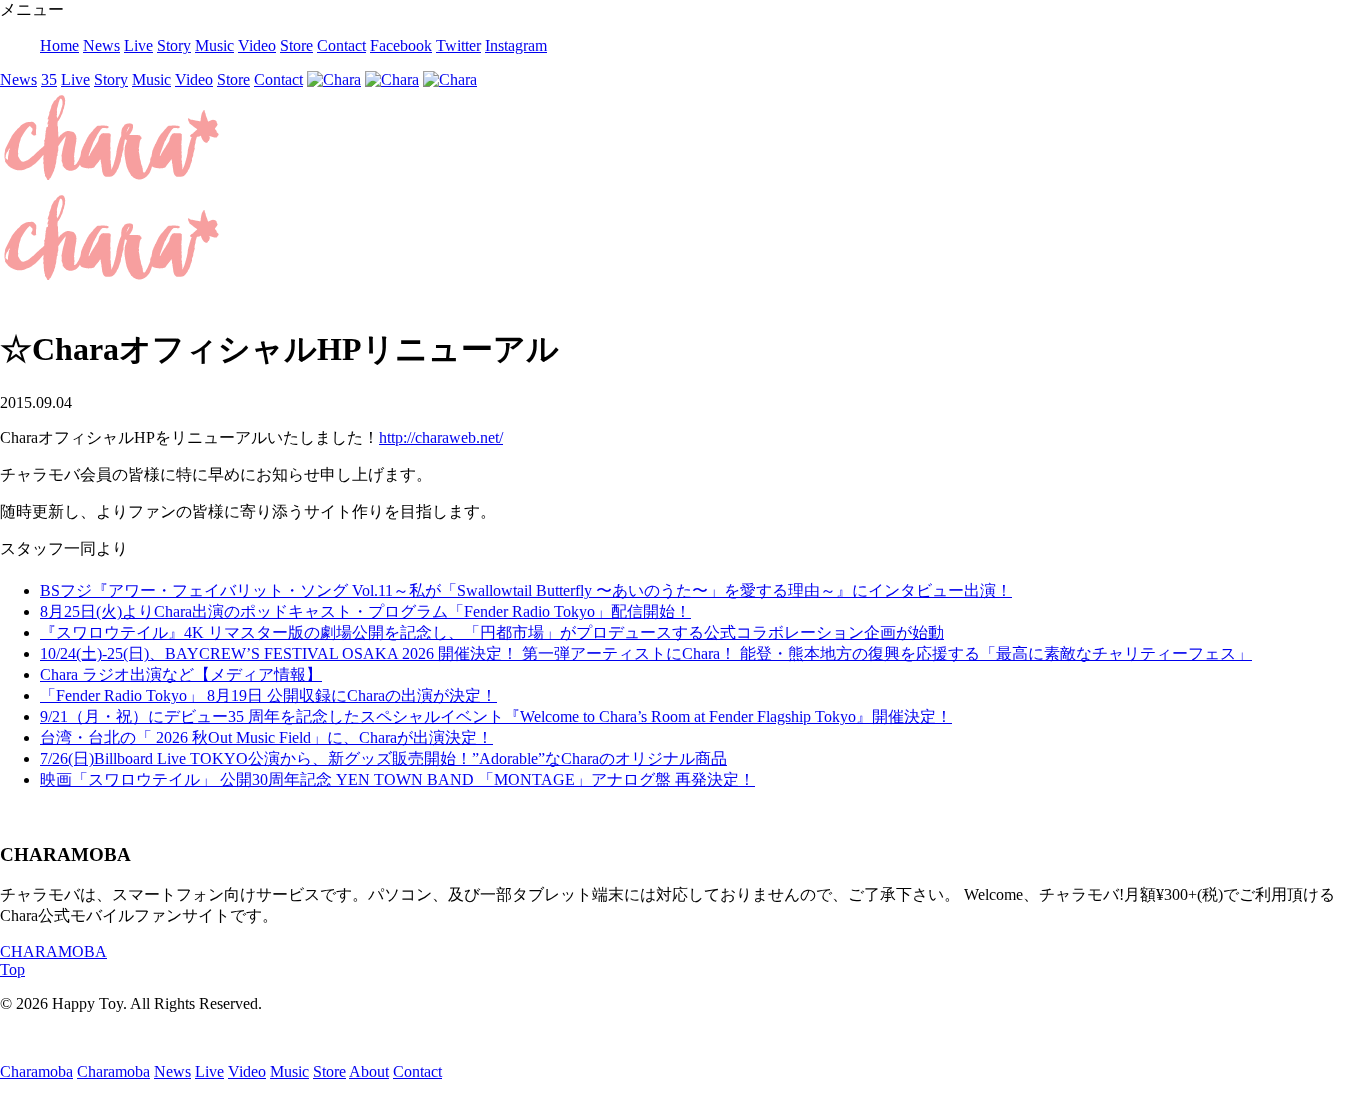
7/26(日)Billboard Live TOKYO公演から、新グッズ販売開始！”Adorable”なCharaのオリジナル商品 (383, 758)
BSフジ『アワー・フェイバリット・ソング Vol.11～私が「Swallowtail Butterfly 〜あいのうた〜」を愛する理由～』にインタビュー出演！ (526, 590)
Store (296, 45)
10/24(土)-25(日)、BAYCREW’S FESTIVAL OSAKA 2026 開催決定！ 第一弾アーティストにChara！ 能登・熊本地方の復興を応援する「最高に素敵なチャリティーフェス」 (646, 653)
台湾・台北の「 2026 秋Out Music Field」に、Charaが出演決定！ (266, 737)
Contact (341, 45)
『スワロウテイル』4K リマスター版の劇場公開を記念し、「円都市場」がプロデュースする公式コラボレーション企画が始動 (492, 632)
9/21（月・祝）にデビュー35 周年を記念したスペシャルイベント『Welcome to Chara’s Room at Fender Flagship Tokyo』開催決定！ (496, 716)
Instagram (516, 45)
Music (214, 45)
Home (59, 45)
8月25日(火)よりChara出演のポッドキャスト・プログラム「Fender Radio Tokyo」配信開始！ (365, 611)
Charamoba (36, 1071)
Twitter (458, 45)
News (101, 45)
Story (174, 45)
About (369, 1071)
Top (12, 969)
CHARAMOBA (53, 951)
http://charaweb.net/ (441, 437)
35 (49, 79)
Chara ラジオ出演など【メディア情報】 (181, 674)
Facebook (401, 45)
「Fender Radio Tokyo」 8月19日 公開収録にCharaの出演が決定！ (268, 695)
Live (138, 45)
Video (257, 45)
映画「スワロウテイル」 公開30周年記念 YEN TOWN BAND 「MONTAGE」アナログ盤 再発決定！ (397, 779)
